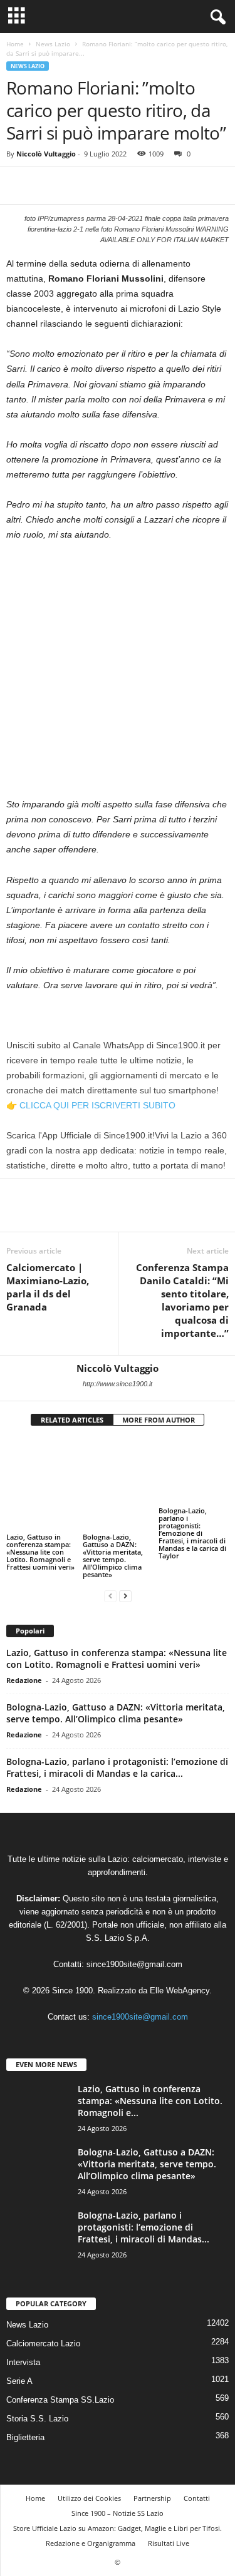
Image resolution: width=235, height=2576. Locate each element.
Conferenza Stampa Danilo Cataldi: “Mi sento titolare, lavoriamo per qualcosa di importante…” (182, 1300)
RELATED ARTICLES (72, 1420)
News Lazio (53, 44)
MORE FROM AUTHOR (159, 1420)
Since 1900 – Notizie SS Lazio (118, 2481)
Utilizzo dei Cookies (89, 2466)
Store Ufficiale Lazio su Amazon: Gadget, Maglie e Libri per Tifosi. (118, 2496)
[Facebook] (19, 185)
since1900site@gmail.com (134, 1932)
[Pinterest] (76, 185)
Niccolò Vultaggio (46, 154)
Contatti (197, 2466)
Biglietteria (25, 2405)
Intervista (23, 2330)
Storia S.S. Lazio (37, 2386)
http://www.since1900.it (118, 1384)
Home (15, 44)
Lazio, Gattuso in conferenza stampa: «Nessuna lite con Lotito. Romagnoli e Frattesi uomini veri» (40, 1512)
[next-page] (125, 1564)
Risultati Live (169, 2511)
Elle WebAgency (180, 1959)
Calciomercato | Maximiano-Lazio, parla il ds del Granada (48, 1287)
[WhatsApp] (105, 185)
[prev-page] (110, 1564)
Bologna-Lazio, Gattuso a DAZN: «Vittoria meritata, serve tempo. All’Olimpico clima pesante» (113, 1512)
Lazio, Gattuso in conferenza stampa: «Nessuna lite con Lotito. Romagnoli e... (150, 2068)
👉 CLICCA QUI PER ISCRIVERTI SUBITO (91, 1105)
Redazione (24, 1648)
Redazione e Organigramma (91, 2511)
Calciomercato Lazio (43, 2311)
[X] (48, 185)
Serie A (19, 2349)
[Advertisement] (118, 674)
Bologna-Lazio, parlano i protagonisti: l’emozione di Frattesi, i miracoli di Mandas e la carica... (117, 1735)
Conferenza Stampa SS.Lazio (60, 2367)
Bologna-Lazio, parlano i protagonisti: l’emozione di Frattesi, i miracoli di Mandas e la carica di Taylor (192, 1520)
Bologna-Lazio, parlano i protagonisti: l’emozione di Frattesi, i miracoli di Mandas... (144, 2195)
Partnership (152, 2466)
